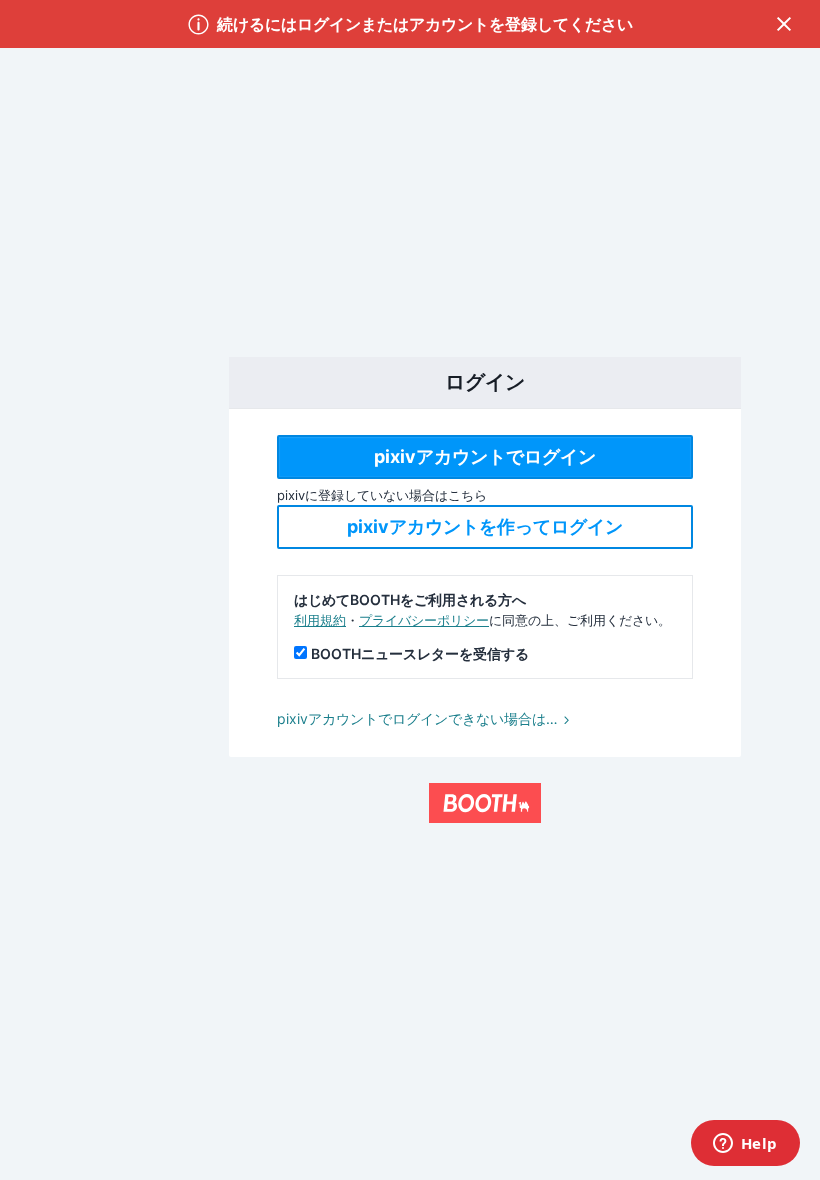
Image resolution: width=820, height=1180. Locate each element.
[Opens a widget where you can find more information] (745, 1145)
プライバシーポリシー (424, 620)
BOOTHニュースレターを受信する (420, 653)
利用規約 (320, 620)
